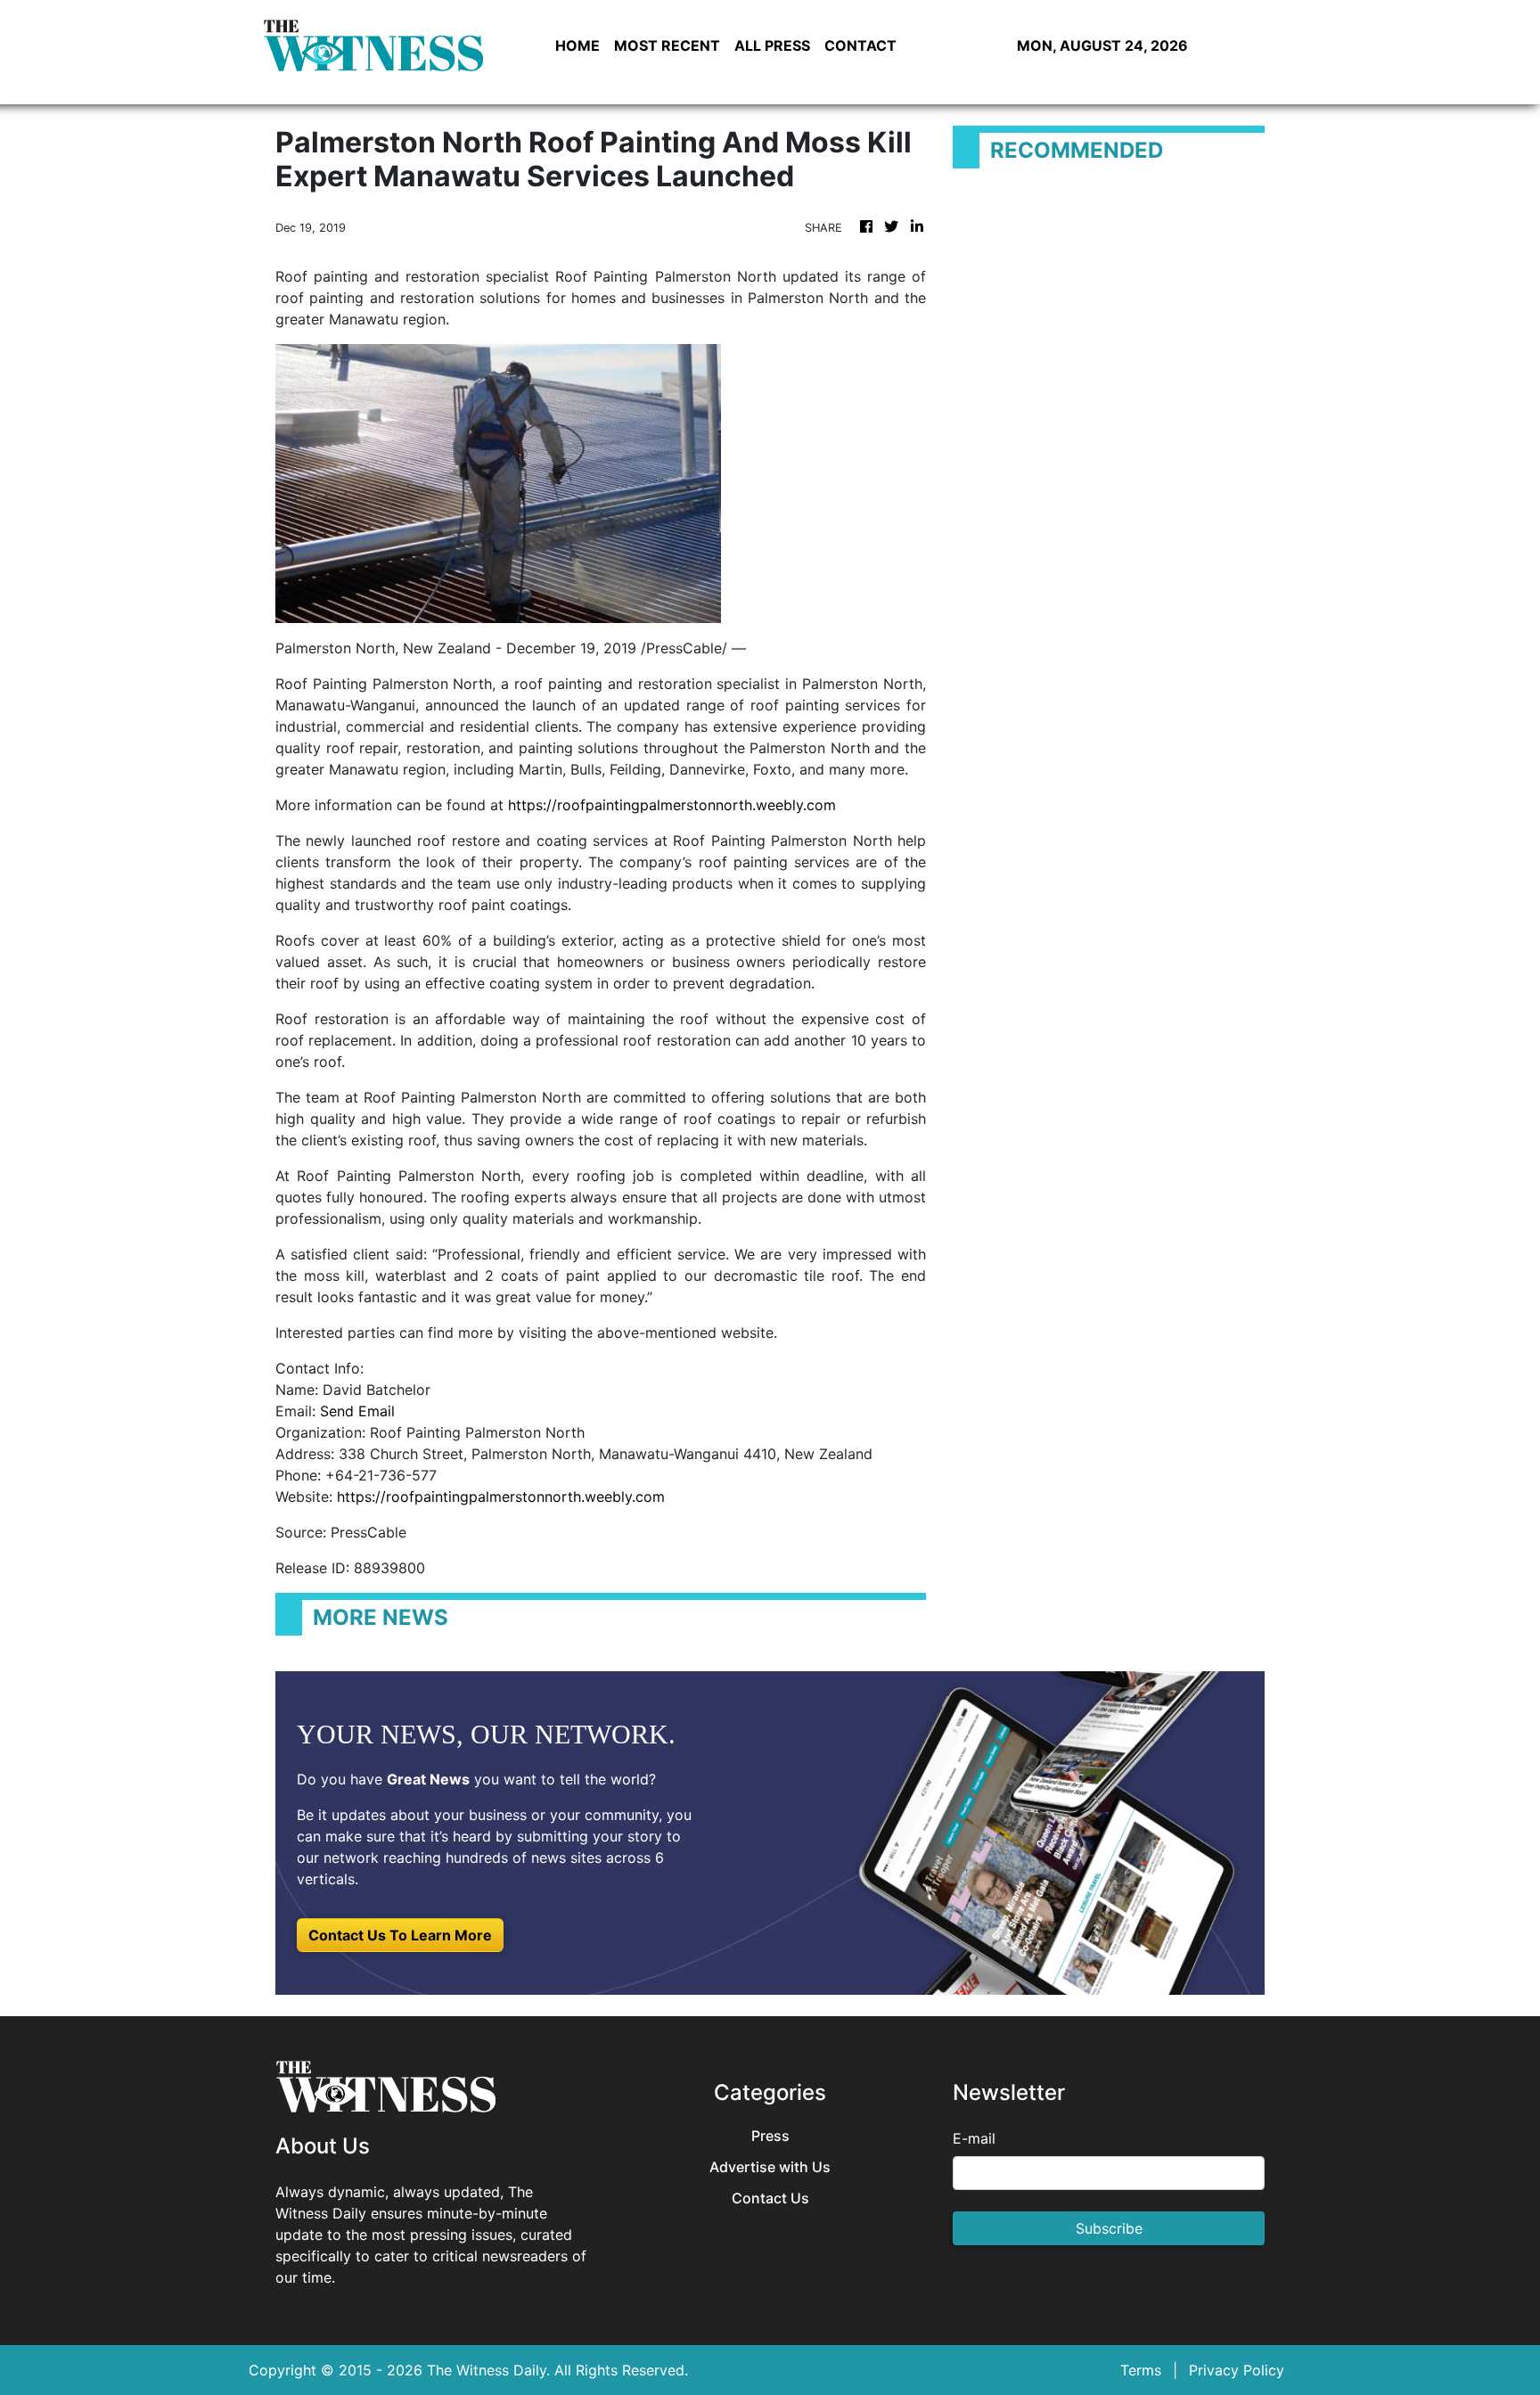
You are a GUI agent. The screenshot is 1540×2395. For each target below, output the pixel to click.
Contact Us (770, 2198)
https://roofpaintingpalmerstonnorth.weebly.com (672, 805)
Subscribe (1109, 2228)
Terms (1141, 2370)
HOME (577, 45)
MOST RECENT (667, 45)
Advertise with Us (770, 2167)
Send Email (357, 1411)
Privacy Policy (1237, 2370)
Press (770, 2136)
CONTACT (860, 45)
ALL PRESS (772, 45)
